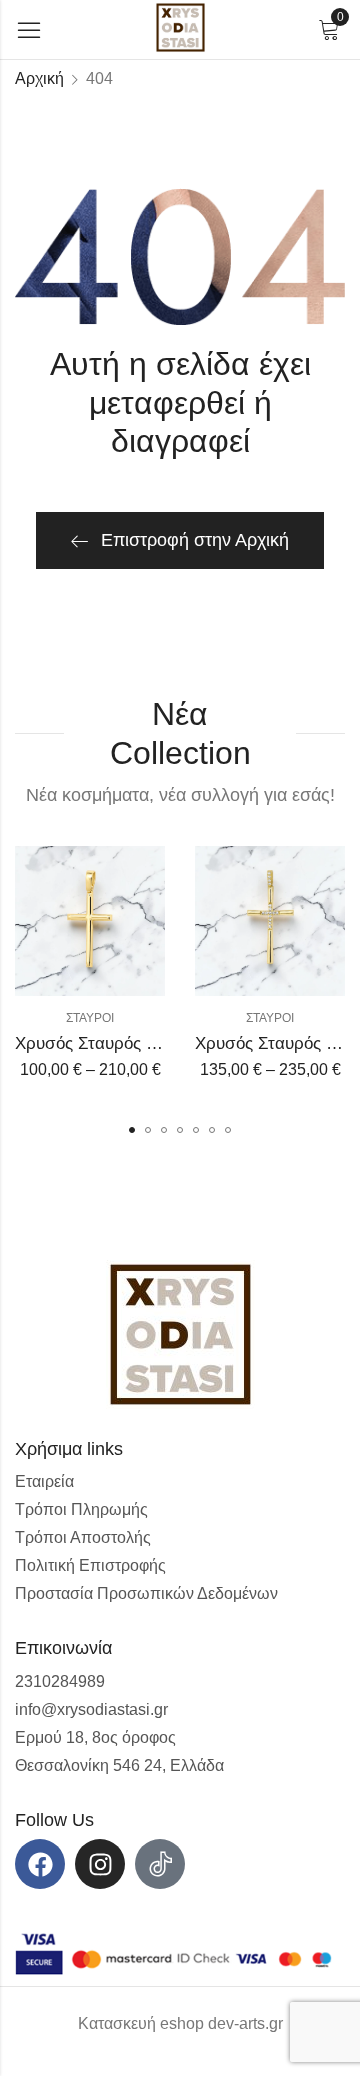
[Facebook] (40, 1864)
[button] (132, 1130)
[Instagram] (100, 1864)
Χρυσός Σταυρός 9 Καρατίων (124, 1043)
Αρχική (39, 78)
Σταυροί (90, 1018)
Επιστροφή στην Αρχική (195, 540)
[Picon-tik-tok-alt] (160, 1864)
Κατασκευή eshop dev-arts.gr (180, 2023)
